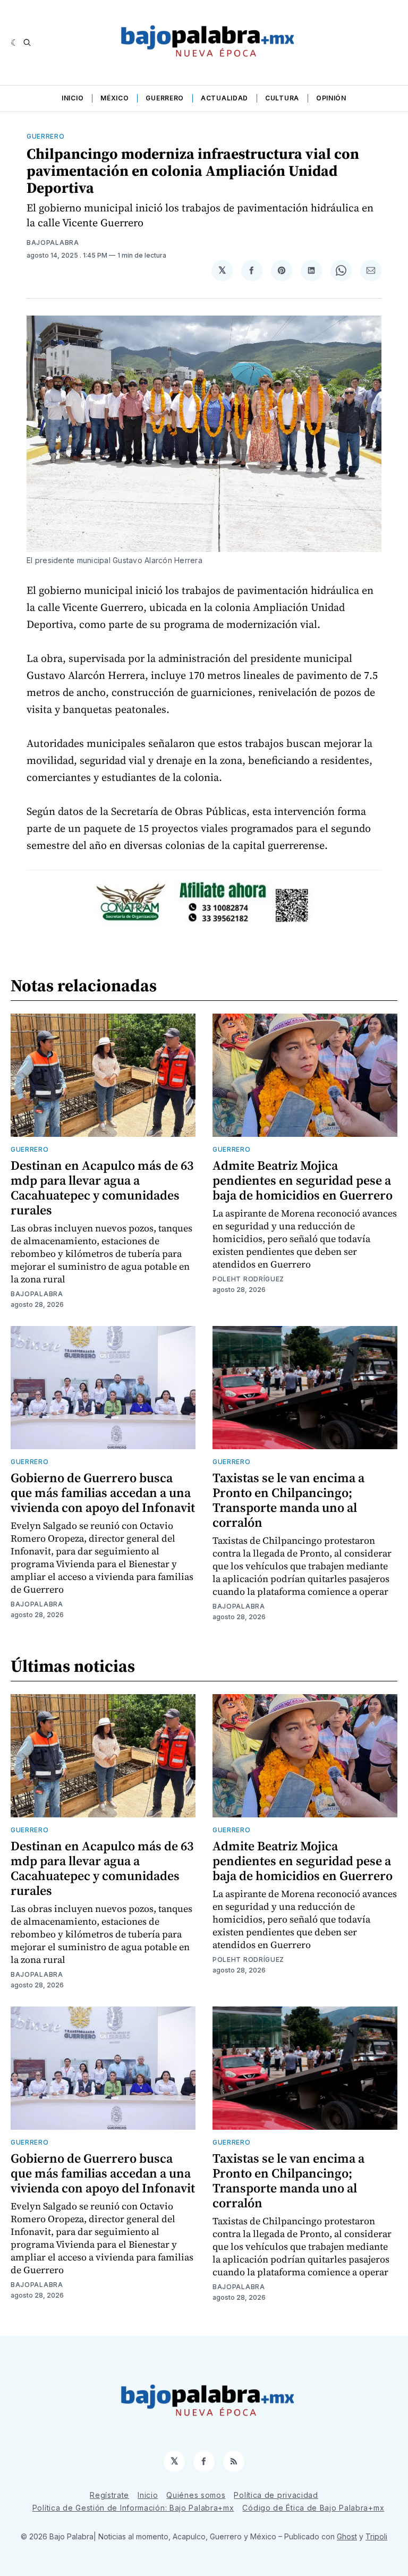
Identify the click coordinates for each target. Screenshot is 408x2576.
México (114, 98)
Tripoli (376, 2536)
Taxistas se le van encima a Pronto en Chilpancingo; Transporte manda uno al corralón (288, 1500)
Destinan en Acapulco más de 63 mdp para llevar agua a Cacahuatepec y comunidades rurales (102, 1188)
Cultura (282, 98)
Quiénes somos (196, 2495)
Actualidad (224, 98)
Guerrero (165, 98)
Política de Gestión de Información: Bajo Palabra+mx (133, 2508)
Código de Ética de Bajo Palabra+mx (313, 2508)
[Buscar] (27, 42)
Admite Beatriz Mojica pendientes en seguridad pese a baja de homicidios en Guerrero (303, 1180)
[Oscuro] (15, 42)
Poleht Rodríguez (248, 1279)
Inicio (73, 98)
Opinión (331, 98)
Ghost (347, 2536)
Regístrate (109, 2495)
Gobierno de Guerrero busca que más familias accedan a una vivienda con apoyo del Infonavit (103, 1493)
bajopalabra (53, 243)
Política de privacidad (276, 2495)
